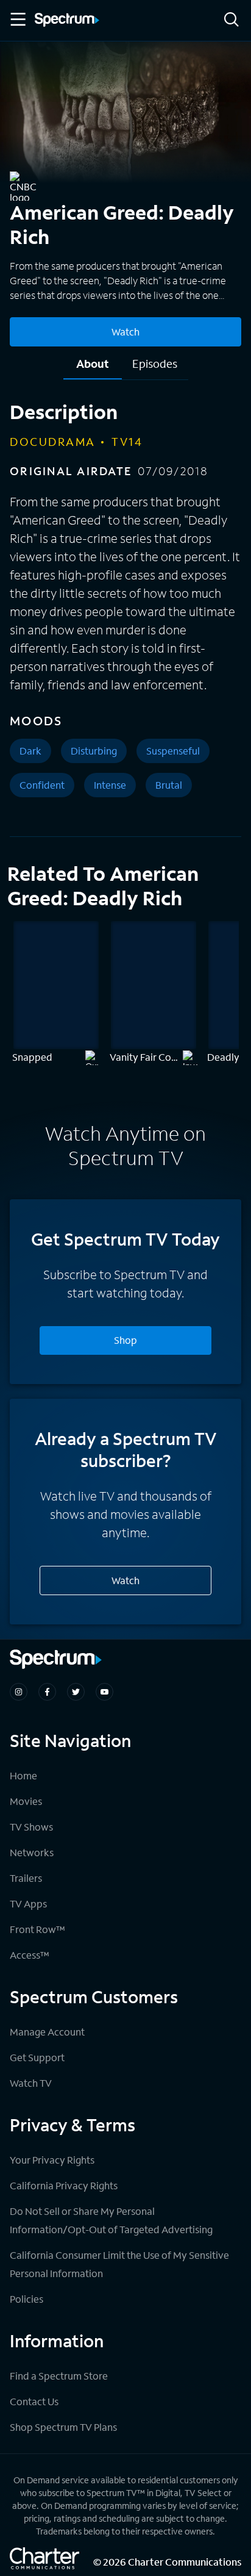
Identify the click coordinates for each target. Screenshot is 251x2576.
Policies (27, 2299)
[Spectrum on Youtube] (104, 1692)
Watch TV (31, 2083)
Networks (32, 1852)
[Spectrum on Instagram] (19, 1692)
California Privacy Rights (64, 2185)
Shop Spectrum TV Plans (63, 2427)
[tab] (93, 368)
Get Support (37, 2057)
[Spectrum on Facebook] (47, 1692)
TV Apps (28, 1903)
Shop (125, 1340)
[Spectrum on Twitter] (76, 1692)
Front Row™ (37, 1929)
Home (23, 1775)
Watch (125, 332)
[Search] (232, 20)
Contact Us (34, 2401)
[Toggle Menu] (17, 20)
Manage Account (47, 2032)
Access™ (30, 1955)
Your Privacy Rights (52, 2160)
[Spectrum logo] (67, 21)
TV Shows (31, 1827)
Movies (26, 1801)
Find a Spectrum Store (59, 2376)
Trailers (26, 1878)
